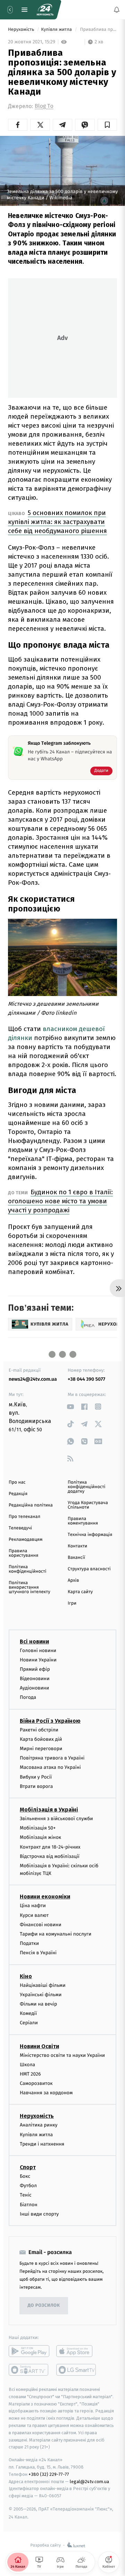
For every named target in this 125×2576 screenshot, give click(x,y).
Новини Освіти (39, 2046)
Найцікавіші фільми (43, 1985)
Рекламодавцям (26, 1540)
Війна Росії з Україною (50, 1721)
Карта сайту (80, 1592)
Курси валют (34, 1915)
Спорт (28, 2167)
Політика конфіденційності (28, 1569)
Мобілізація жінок (40, 1837)
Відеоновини (35, 1679)
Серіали (29, 2023)
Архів (73, 1580)
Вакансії (76, 1558)
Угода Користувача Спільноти (88, 1505)
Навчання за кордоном (46, 2093)
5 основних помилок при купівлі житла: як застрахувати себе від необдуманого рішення (57, 522)
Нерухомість (22, 30)
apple (77, 2351)
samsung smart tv (77, 2370)
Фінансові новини (41, 1925)
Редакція (18, 1494)
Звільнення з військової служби (56, 1819)
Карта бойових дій (41, 1739)
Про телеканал (24, 1517)
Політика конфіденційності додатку (87, 1487)
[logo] (45, 10)
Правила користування (23, 1553)
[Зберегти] (107, 125)
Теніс (26, 2195)
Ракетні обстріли (39, 1730)
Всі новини (34, 1641)
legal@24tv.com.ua (89, 2482)
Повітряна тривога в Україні (52, 1758)
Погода (28, 1698)
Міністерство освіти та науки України (62, 2055)
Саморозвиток (36, 2083)
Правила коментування (83, 1521)
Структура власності (89, 1569)
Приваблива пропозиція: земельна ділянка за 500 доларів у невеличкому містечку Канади (98, 30)
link (70, 1407)
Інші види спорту (39, 2214)
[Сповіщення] (117, 10)
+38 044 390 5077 (86, 1379)
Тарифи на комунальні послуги (56, 1934)
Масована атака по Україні (50, 1767)
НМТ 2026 (30, 2074)
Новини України (38, 1660)
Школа (27, 2065)
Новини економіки (45, 1897)
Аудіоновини (34, 1688)
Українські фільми (41, 1995)
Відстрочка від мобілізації (50, 1856)
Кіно (26, 1976)
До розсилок (44, 2306)
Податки (29, 1943)
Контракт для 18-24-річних (50, 1847)
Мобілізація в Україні (49, 1810)
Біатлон (29, 2205)
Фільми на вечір (38, 2004)
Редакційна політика (31, 1505)
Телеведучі (20, 1528)
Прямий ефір (35, 1669)
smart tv (29, 2370)
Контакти (77, 1546)
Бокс (25, 2176)
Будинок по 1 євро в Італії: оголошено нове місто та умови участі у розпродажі (60, 1201)
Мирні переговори (41, 1749)
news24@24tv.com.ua (33, 1379)
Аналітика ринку (39, 2125)
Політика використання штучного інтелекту (30, 1587)
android (29, 2351)
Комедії (28, 2013)
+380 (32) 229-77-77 (49, 2474)
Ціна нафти (33, 1906)
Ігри (72, 1603)
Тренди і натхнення (42, 2144)
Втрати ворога (36, 1786)
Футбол (28, 2186)
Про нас (17, 1482)
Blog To (44, 106)
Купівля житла (57, 30)
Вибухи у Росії (36, 1777)
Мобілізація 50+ (38, 1828)
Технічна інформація (90, 1535)
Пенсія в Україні (38, 1953)
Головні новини (38, 1651)
